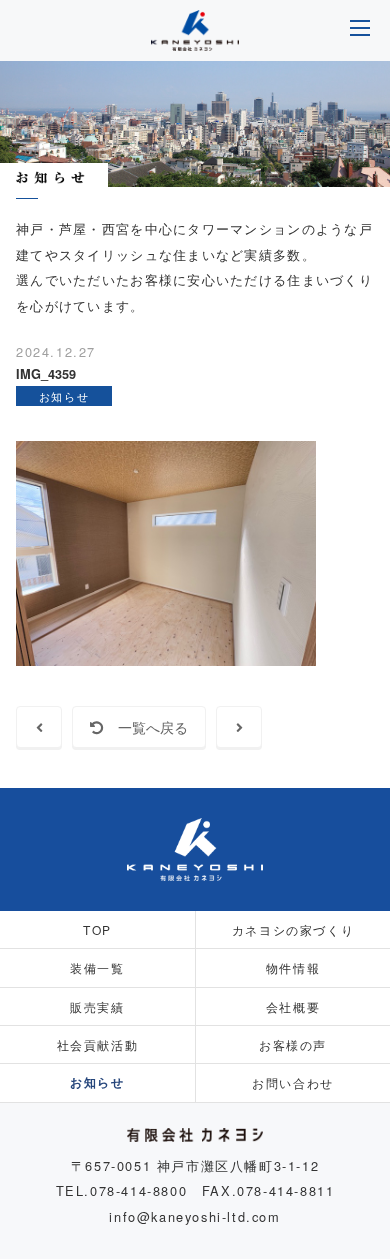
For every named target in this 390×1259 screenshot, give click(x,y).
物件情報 (293, 967)
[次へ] (239, 727)
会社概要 (293, 1006)
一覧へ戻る (146, 727)
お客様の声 (293, 1044)
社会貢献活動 (98, 1044)
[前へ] (39, 727)
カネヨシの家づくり (293, 929)
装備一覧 (97, 967)
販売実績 (97, 1006)
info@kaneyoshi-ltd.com (194, 1216)
